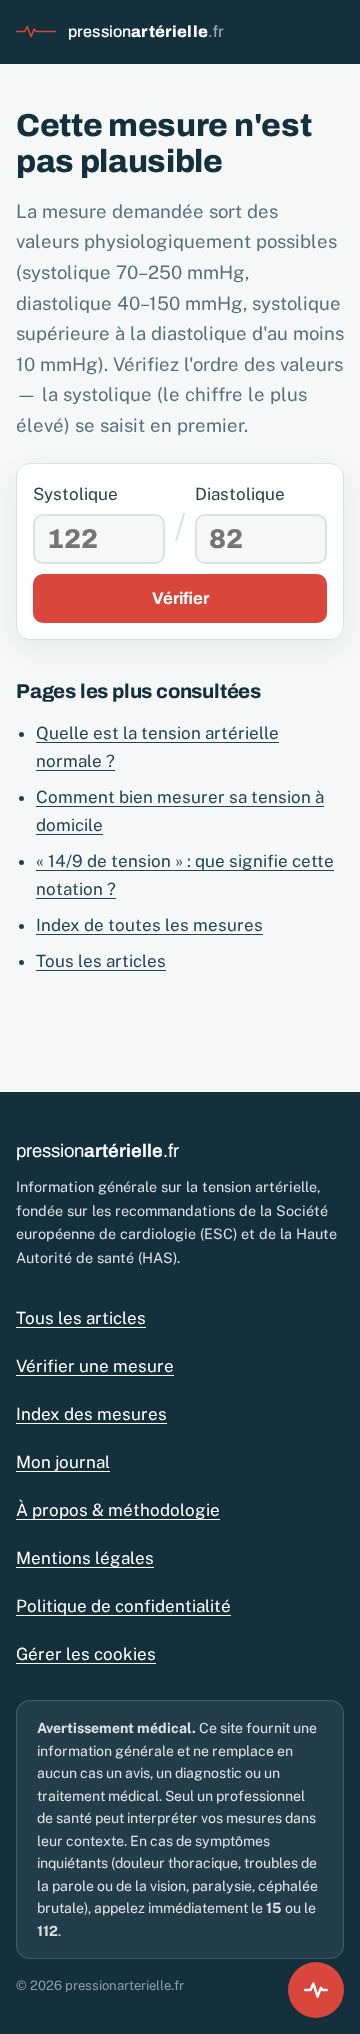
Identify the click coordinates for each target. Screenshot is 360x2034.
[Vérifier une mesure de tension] (316, 1990)
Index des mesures (91, 1414)
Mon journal (63, 1462)
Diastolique (240, 494)
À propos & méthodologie (118, 1510)
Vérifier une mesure (95, 1366)
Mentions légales (85, 1558)
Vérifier (180, 598)
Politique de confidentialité (123, 1606)
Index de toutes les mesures (149, 925)
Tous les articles (101, 961)
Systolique (75, 494)
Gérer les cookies (86, 1654)
